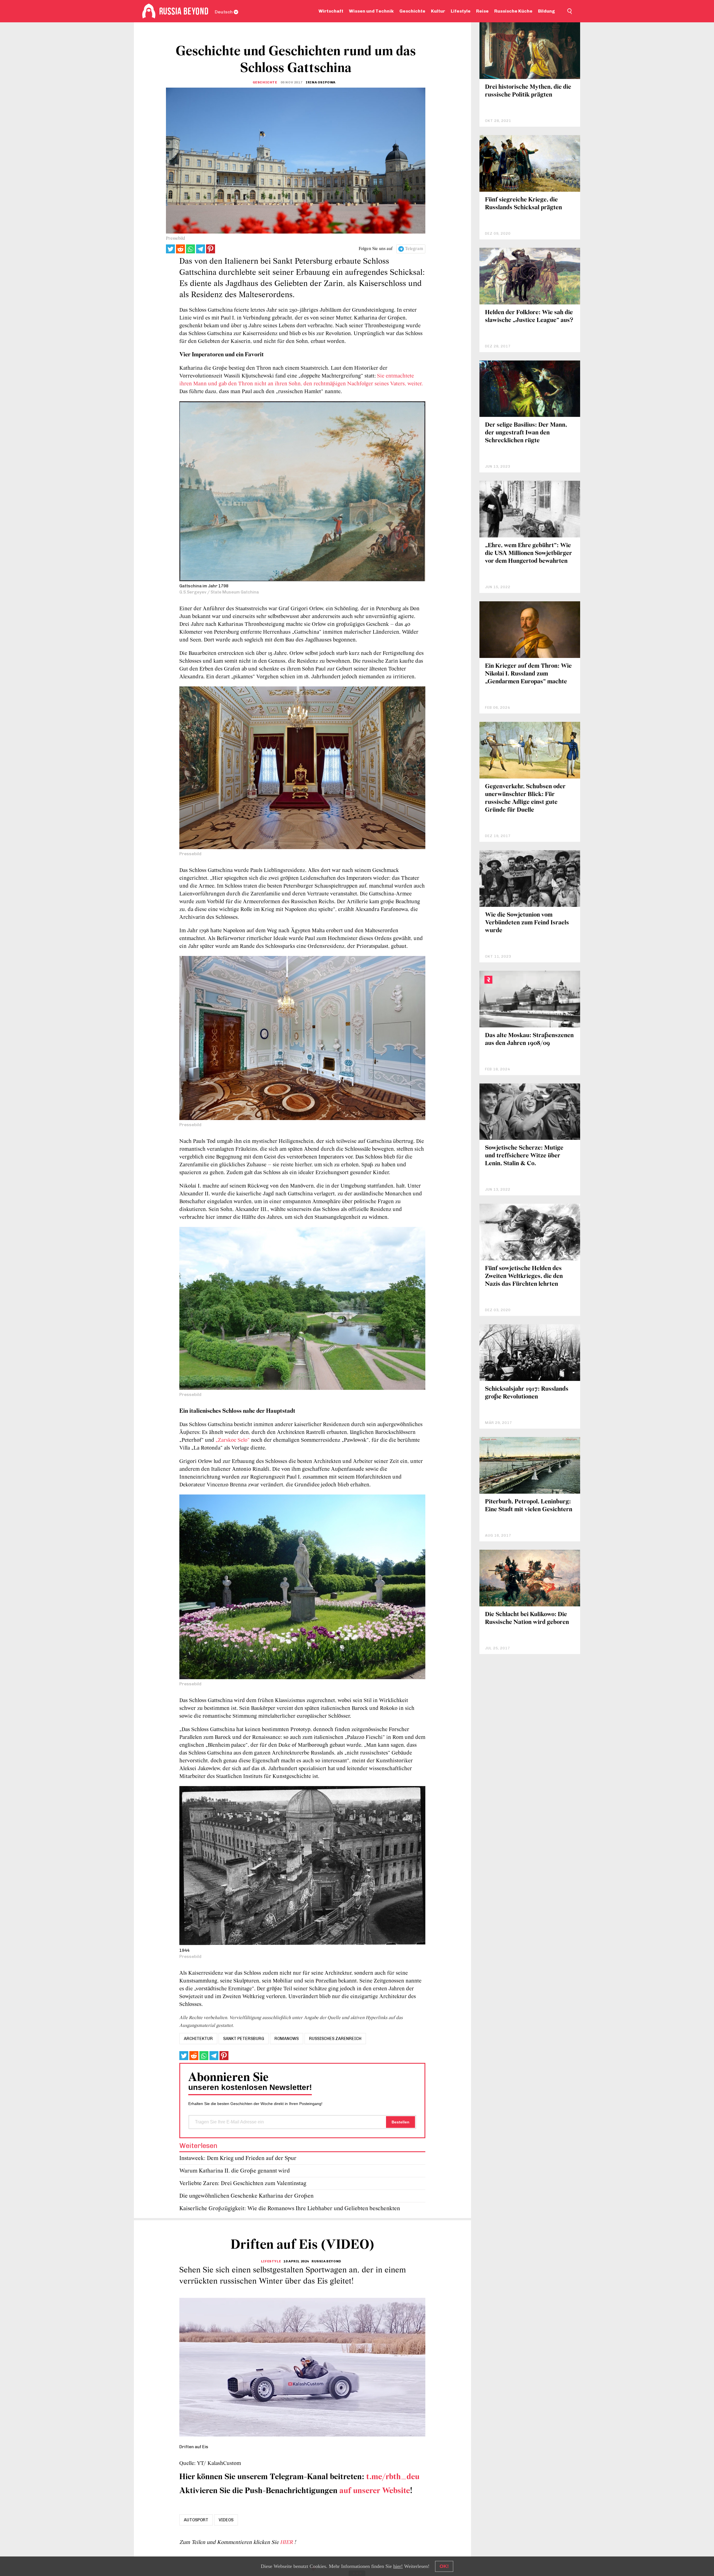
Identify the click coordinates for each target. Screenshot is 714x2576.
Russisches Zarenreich (335, 2039)
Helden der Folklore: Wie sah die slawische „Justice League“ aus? (529, 317)
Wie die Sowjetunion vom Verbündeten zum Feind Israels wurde (527, 923)
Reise (482, 11)
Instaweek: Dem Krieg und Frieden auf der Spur (238, 2158)
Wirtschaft (331, 11)
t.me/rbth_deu (393, 2477)
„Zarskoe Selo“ (233, 1440)
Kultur (438, 11)
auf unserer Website (375, 2491)
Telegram (414, 249)
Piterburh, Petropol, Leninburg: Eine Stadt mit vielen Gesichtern (529, 1506)
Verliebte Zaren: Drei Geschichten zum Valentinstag (243, 2184)
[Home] (149, 11)
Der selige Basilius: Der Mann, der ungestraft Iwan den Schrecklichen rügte (526, 433)
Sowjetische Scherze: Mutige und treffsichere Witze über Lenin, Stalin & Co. (524, 1156)
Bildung (547, 11)
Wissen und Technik (371, 11)
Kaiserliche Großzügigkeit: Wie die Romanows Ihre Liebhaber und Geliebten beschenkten (290, 2209)
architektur (198, 2039)
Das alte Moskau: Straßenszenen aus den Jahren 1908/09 (529, 1040)
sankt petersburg (244, 2039)
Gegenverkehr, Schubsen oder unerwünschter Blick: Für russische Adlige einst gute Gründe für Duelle (525, 798)
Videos (226, 2520)
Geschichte (412, 11)
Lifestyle (461, 11)
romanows (287, 2039)
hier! (398, 2566)
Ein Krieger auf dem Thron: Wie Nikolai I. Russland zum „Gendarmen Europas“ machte (528, 674)
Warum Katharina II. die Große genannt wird (235, 2171)
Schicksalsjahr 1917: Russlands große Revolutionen (527, 1393)
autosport (196, 2520)
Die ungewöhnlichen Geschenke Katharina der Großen (246, 2196)
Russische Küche (513, 11)
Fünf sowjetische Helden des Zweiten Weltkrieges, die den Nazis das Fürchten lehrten (524, 1276)
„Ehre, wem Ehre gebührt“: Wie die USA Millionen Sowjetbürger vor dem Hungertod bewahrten (529, 553)
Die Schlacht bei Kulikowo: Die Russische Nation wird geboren (527, 1619)
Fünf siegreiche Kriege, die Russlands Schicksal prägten (524, 204)
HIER (287, 2543)
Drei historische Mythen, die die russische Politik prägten (528, 91)
